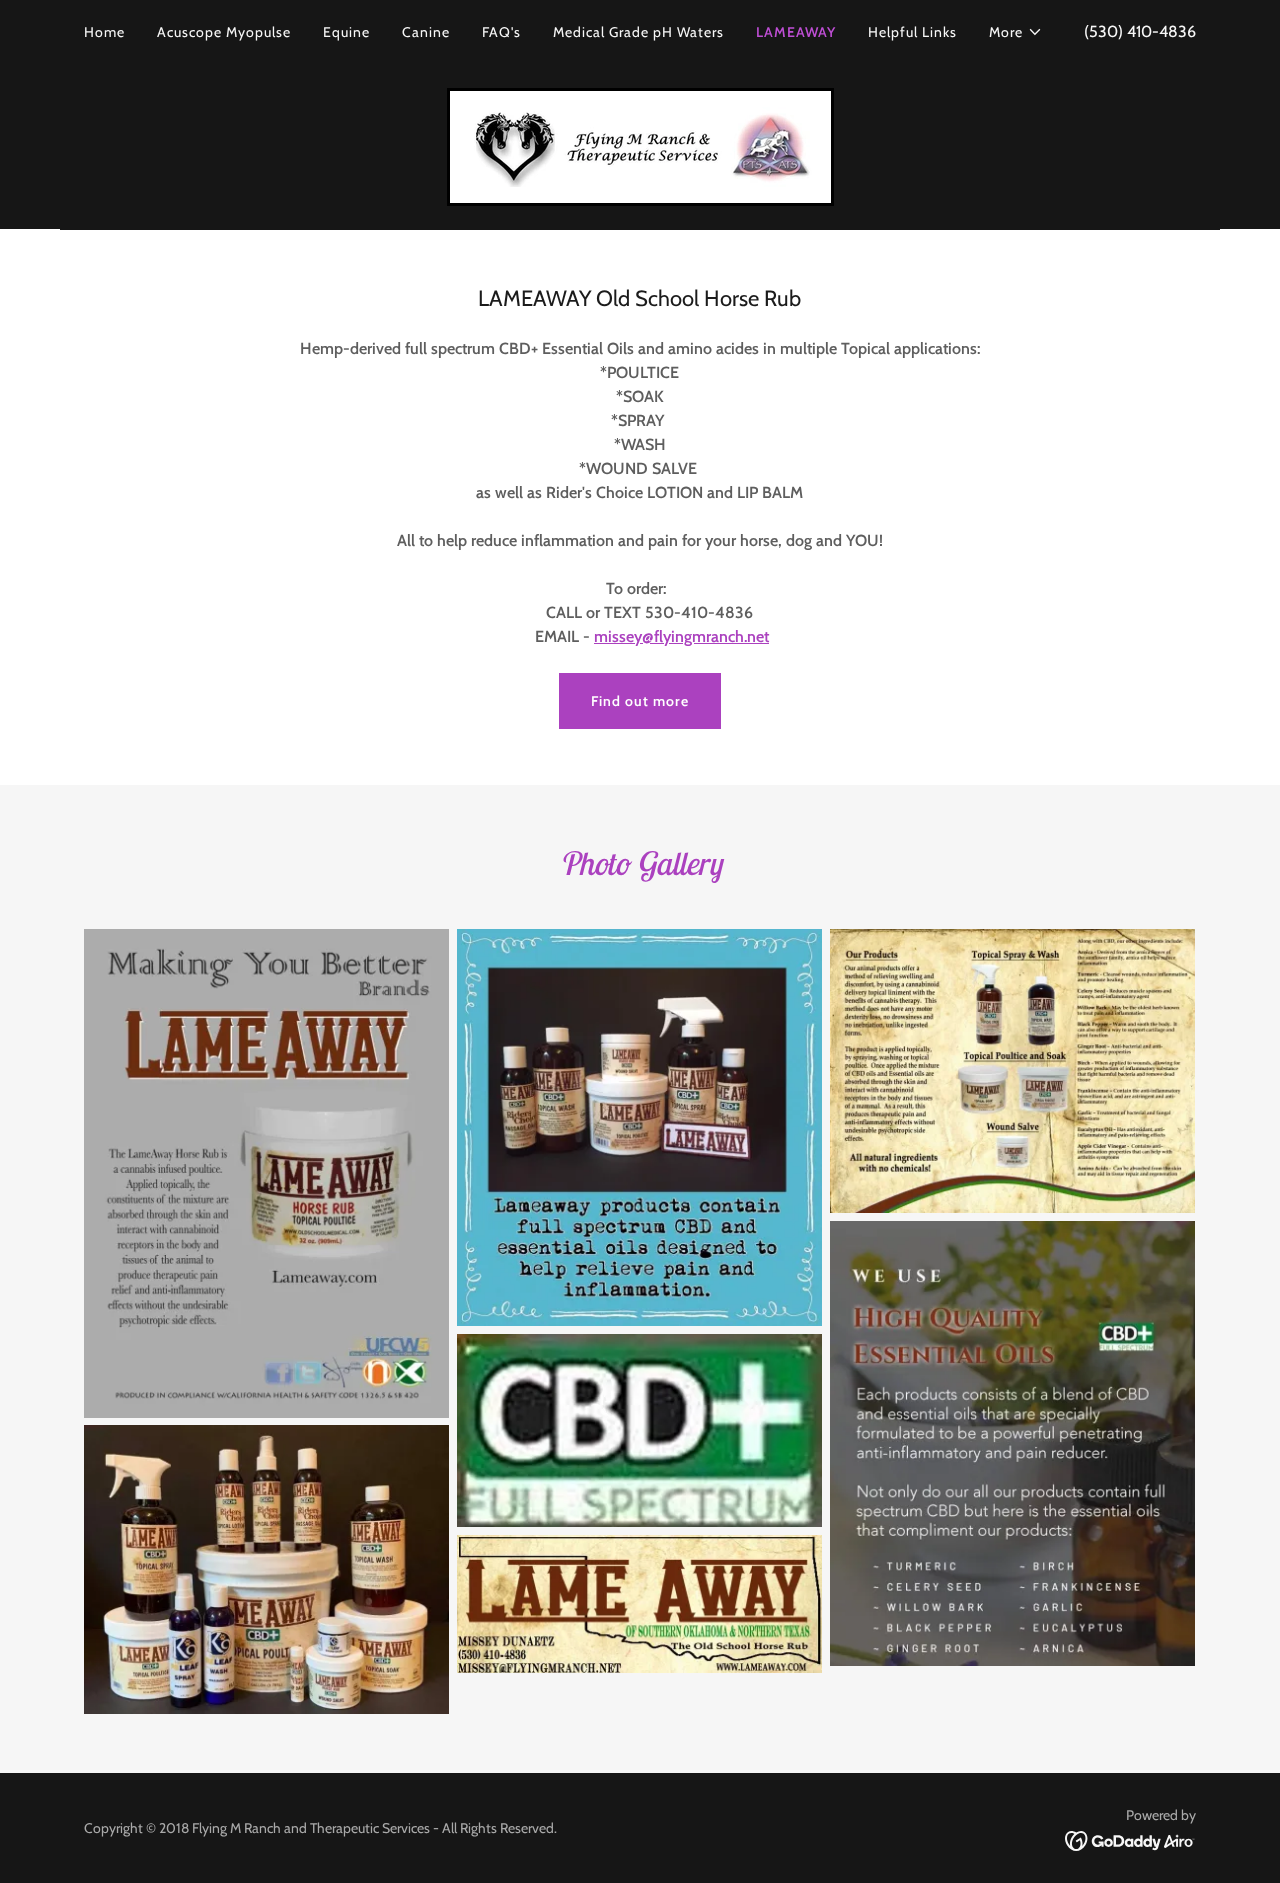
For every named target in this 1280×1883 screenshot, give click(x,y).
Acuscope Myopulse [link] (224, 32)
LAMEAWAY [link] (796, 32)
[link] (640, 145)
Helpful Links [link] (912, 32)
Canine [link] (426, 32)
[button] (1016, 32)
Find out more (640, 701)
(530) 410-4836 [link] (1140, 31)
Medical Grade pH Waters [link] (638, 32)
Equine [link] (346, 32)
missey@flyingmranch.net (681, 636)
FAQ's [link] (501, 32)
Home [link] (104, 32)
